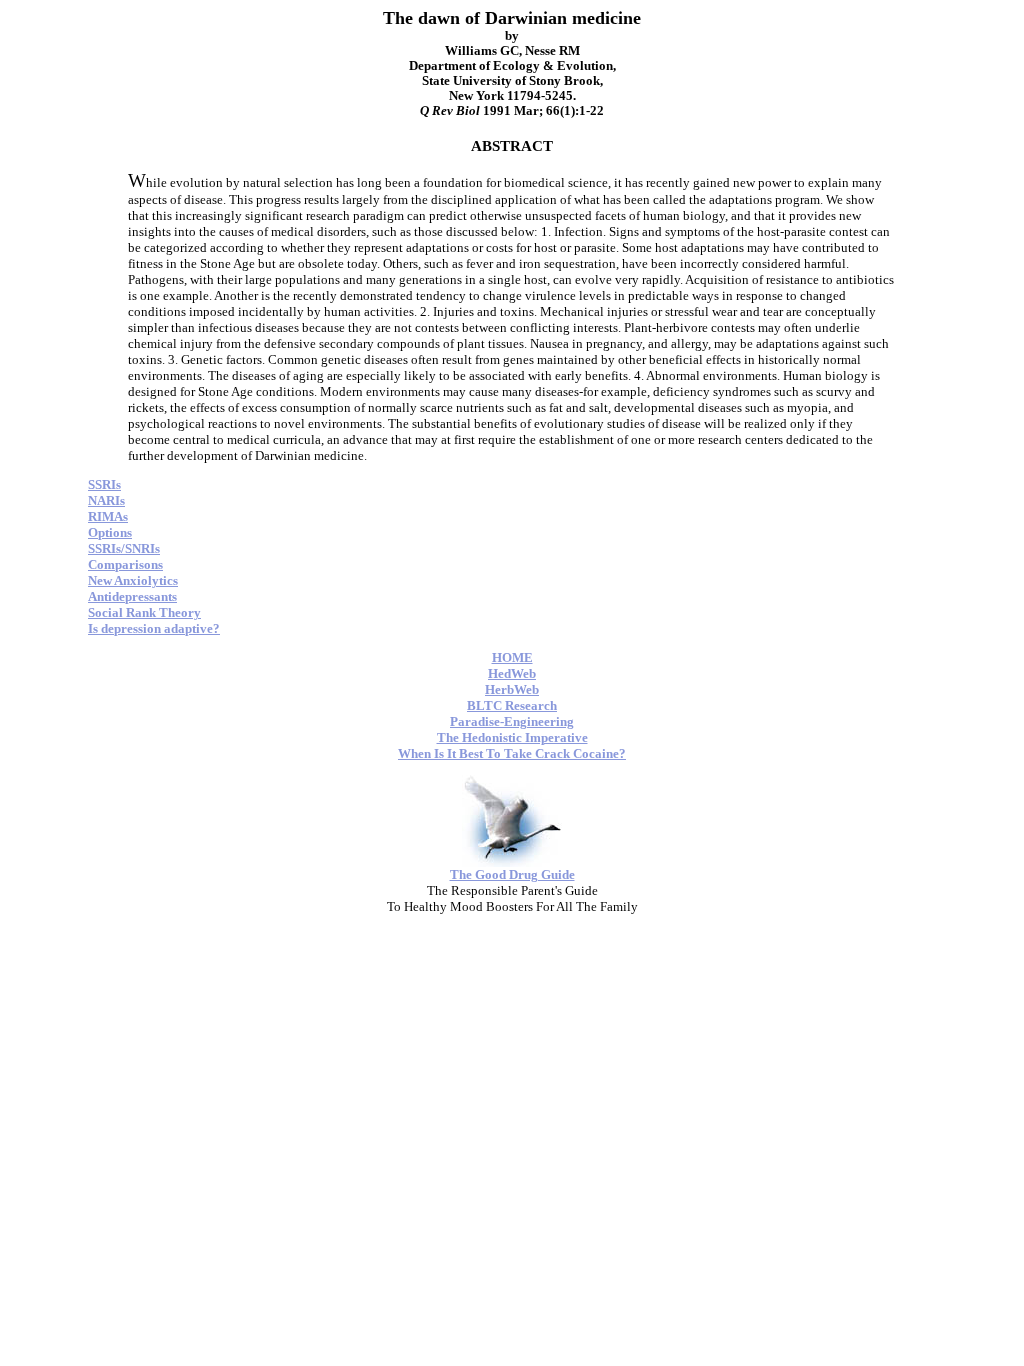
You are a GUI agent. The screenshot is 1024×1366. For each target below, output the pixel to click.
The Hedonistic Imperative (512, 737)
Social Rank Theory (144, 612)
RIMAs (108, 516)
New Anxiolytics (133, 580)
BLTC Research (512, 705)
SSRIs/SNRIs (124, 548)
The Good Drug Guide (512, 874)
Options (110, 532)
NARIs (106, 500)
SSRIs (104, 484)
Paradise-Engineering (512, 721)
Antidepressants (132, 596)
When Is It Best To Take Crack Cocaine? (512, 753)
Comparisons (125, 564)
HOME (512, 657)
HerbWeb (512, 689)
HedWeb (512, 673)
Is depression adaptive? (154, 628)
